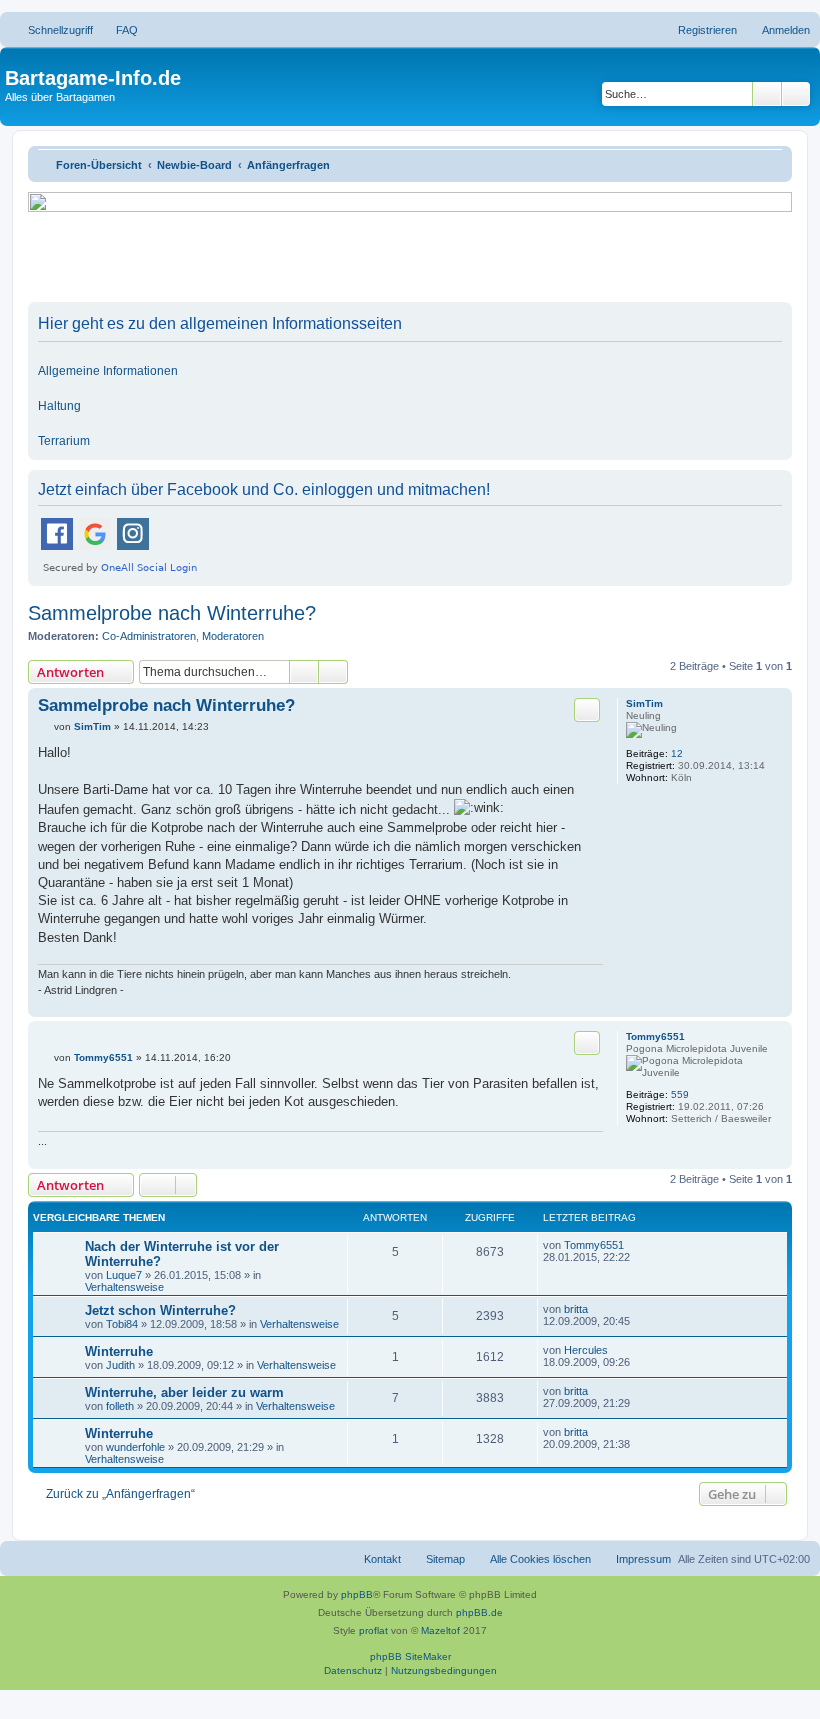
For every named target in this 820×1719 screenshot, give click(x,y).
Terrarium (64, 441)
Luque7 (124, 1275)
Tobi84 (122, 1324)
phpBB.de (479, 1612)
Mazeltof (440, 1630)
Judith (120, 1365)
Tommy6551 (655, 1036)
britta (576, 1309)
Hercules (586, 1350)
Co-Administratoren (149, 636)
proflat (373, 1630)
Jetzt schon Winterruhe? (160, 1310)
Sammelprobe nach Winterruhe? (172, 613)
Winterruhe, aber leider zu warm (184, 1392)
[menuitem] (118, 30)
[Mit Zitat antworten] (587, 710)
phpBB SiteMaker (410, 1656)
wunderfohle (135, 1447)
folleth (120, 1406)
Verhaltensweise (124, 1287)
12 (677, 753)
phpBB (357, 1594)
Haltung (59, 406)
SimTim (644, 703)
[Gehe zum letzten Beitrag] (633, 1245)
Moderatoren (233, 636)
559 (680, 1094)
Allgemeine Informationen (108, 371)
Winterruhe (119, 1351)
